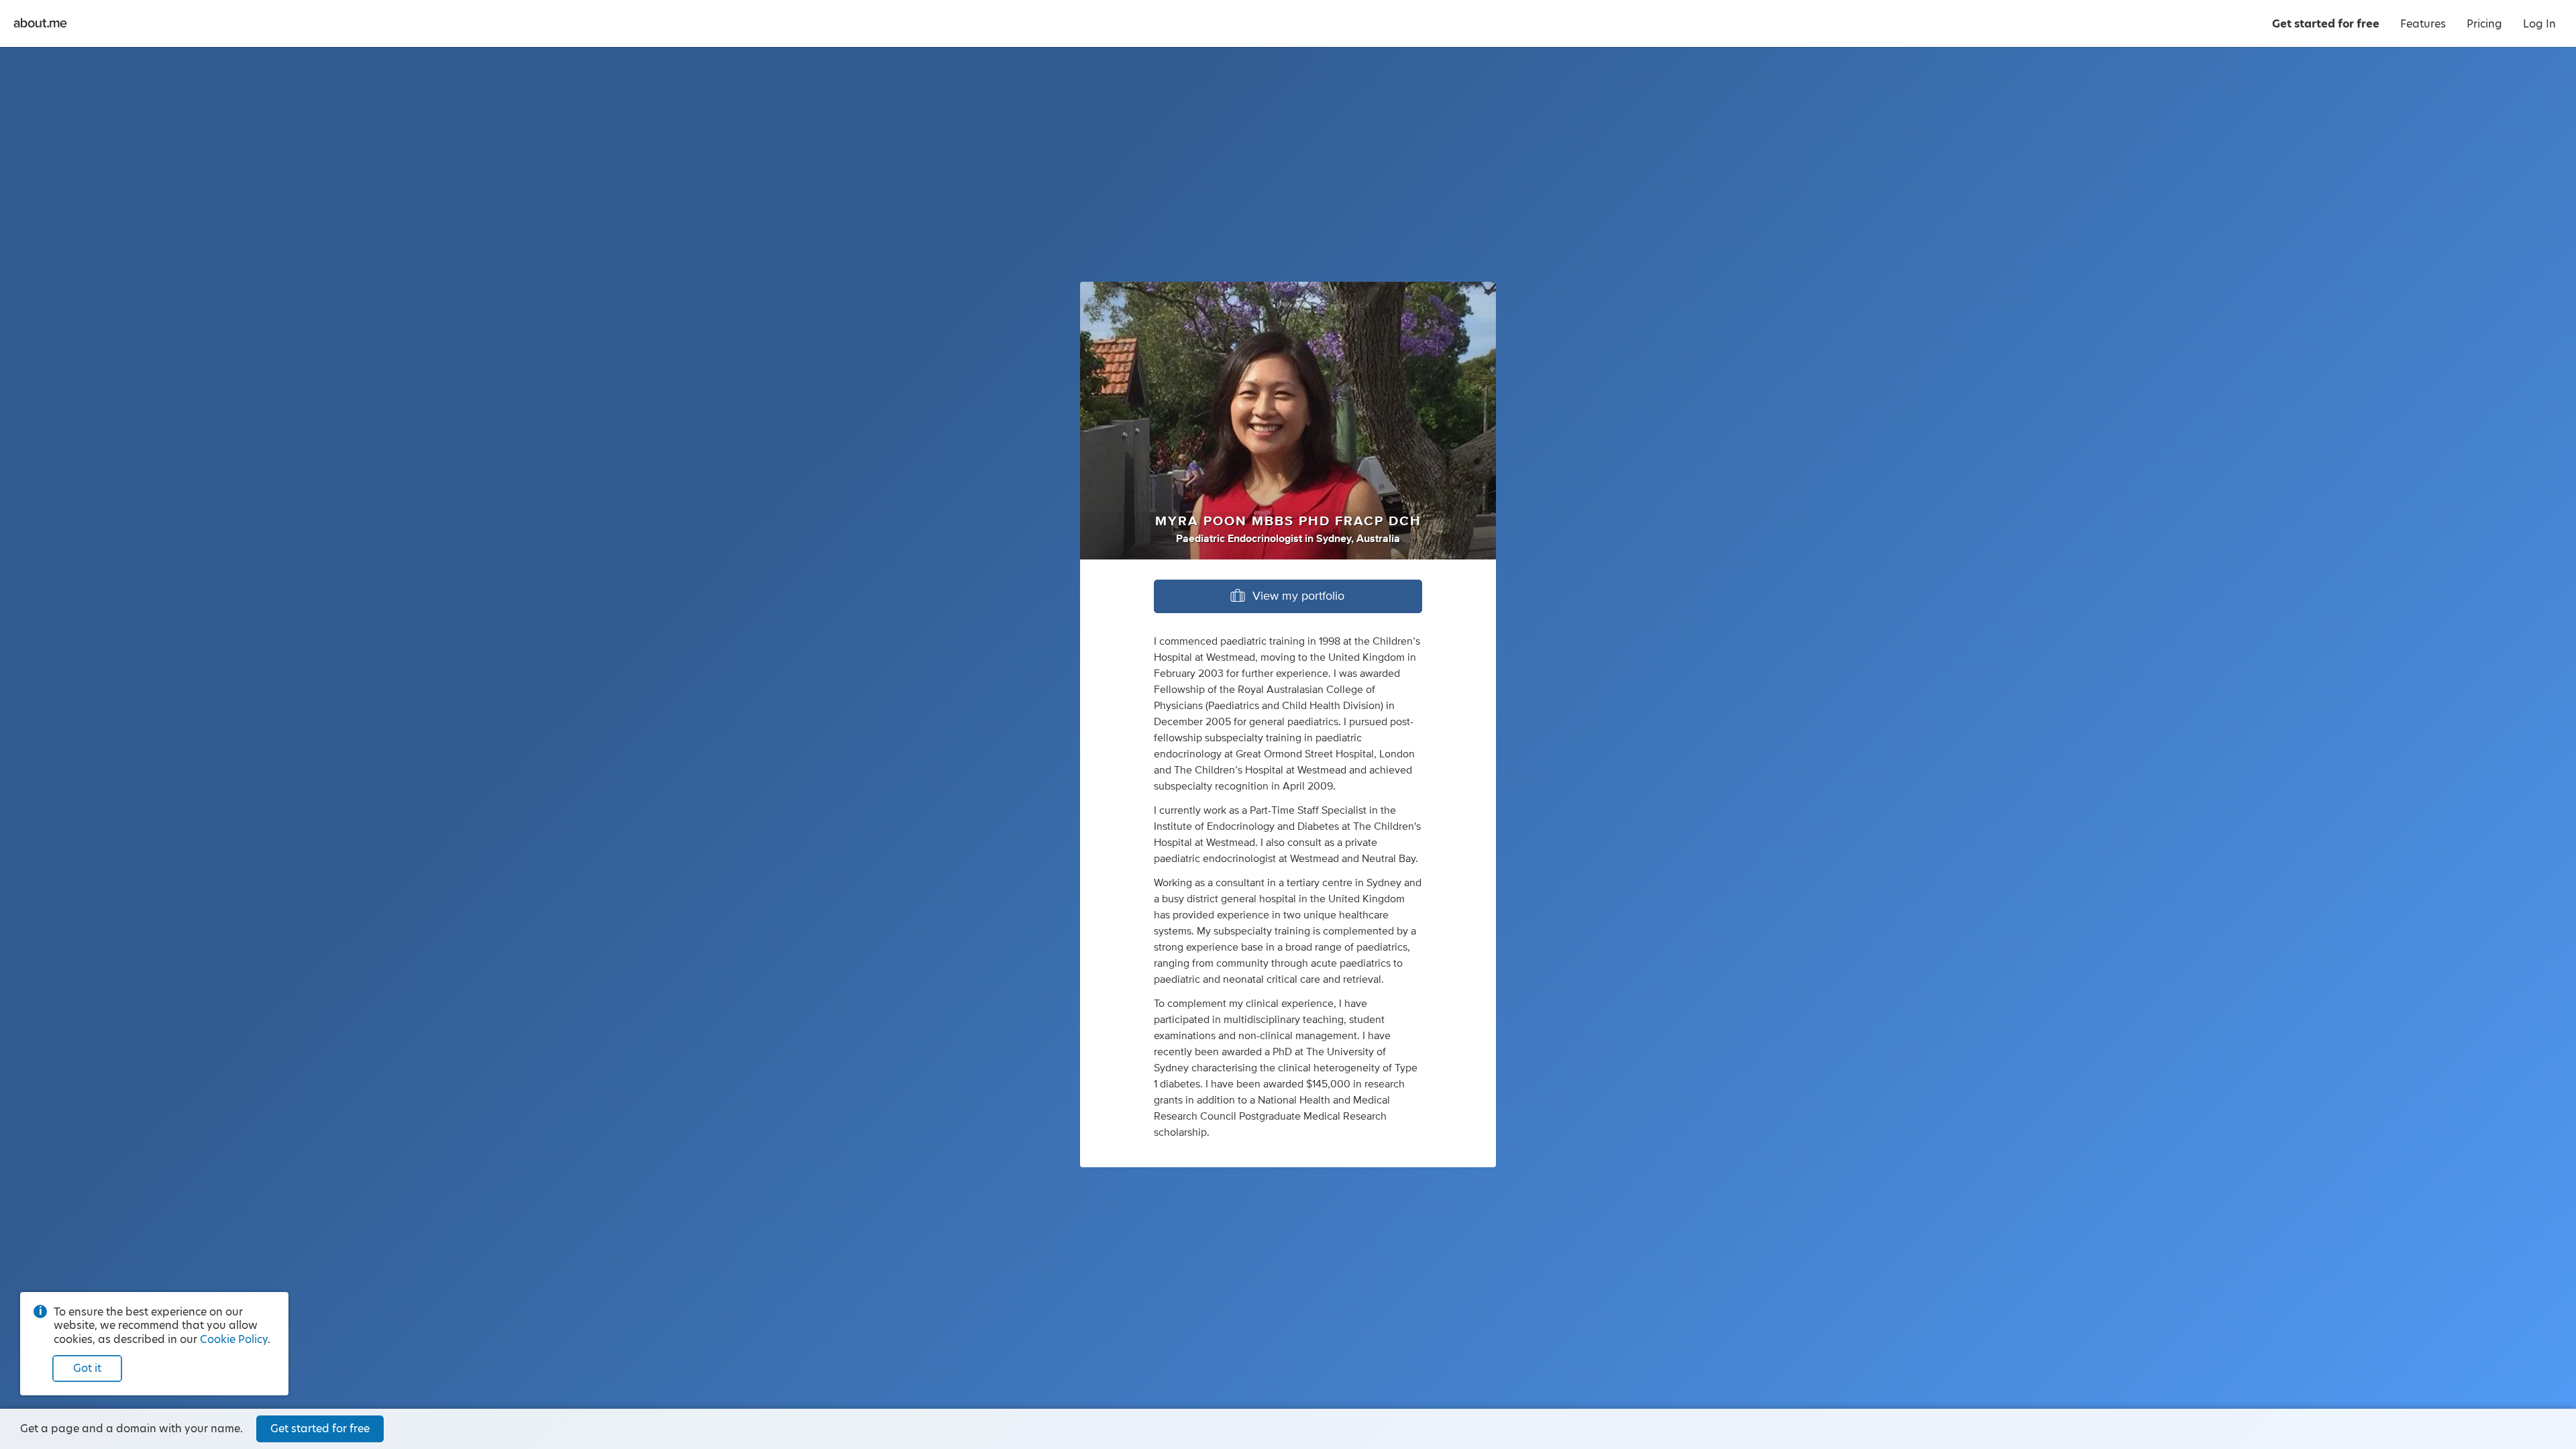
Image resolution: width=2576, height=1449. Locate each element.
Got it (87, 1368)
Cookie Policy (234, 1339)
